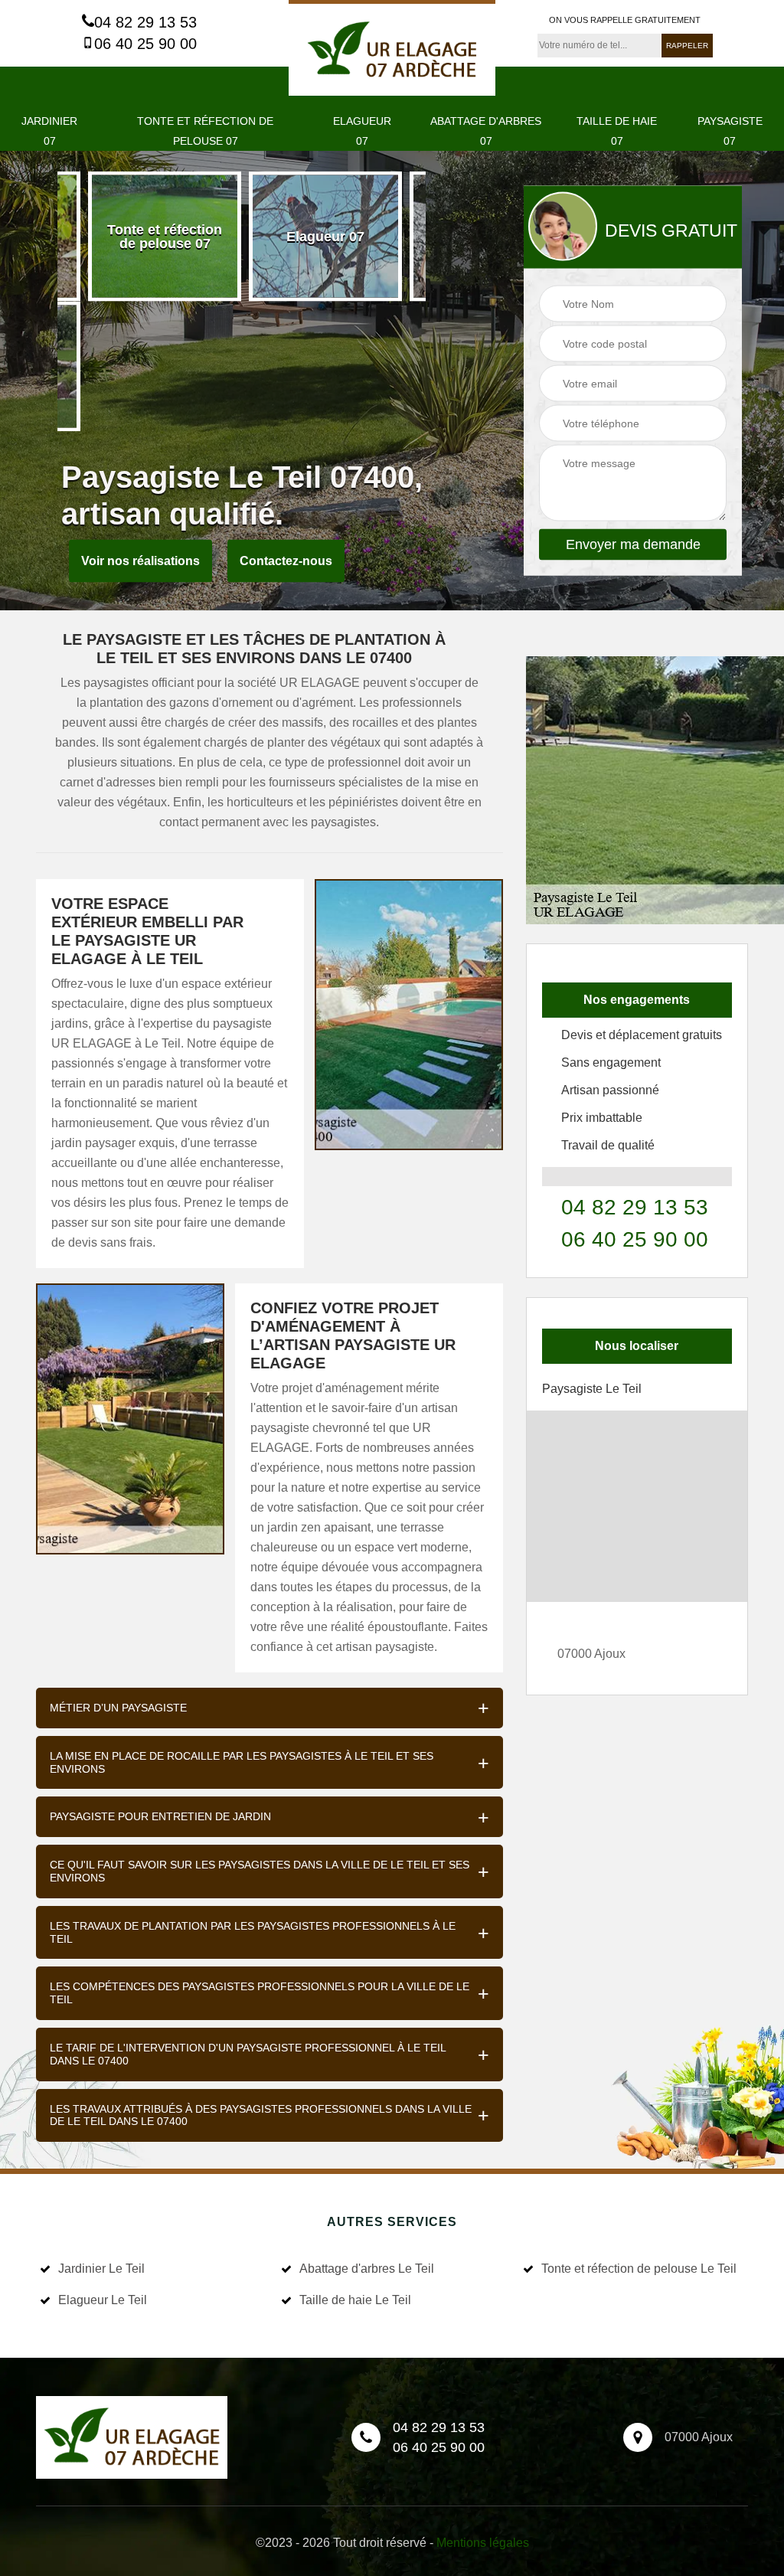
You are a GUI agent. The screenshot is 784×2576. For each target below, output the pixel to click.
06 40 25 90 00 (145, 44)
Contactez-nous (286, 561)
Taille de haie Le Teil (355, 2300)
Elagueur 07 (362, 131)
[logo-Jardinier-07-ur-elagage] (392, 48)
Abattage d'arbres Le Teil (367, 2269)
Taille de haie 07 (617, 131)
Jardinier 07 (49, 131)
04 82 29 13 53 (145, 22)
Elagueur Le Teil (103, 2300)
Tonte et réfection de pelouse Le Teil (639, 2269)
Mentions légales (483, 2543)
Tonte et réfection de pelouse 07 (205, 131)
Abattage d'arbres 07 (486, 131)
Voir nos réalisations (140, 561)
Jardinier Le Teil (101, 2269)
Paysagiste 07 (730, 131)
